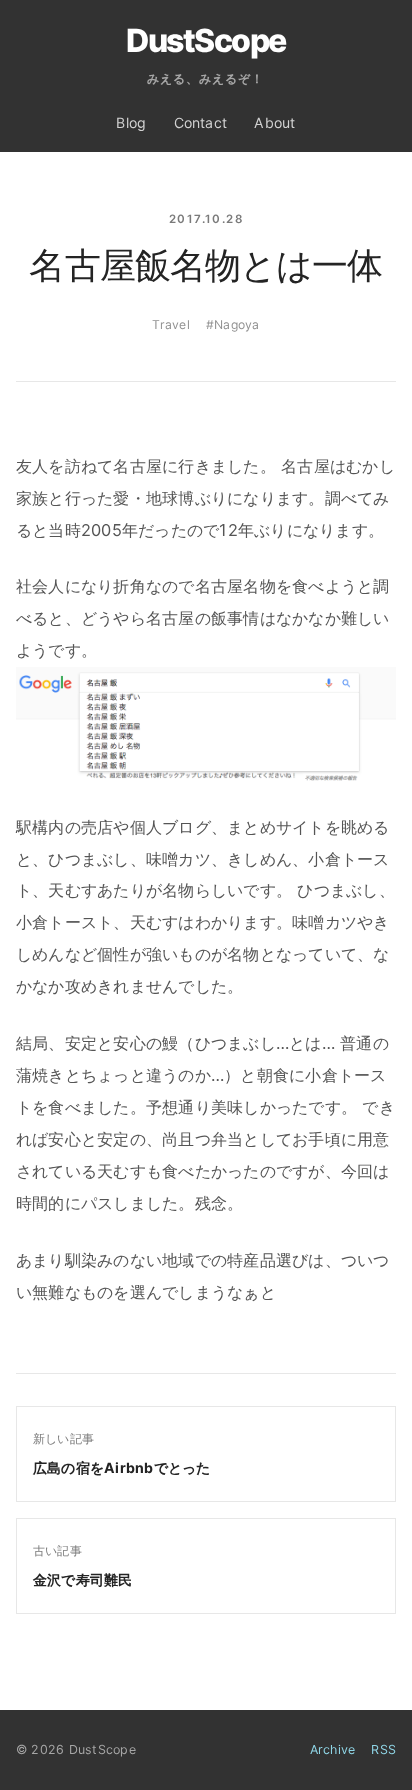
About (274, 122)
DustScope (206, 41)
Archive (333, 1749)
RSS (383, 1749)
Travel (170, 324)
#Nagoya (233, 324)
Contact (201, 122)
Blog (131, 122)
